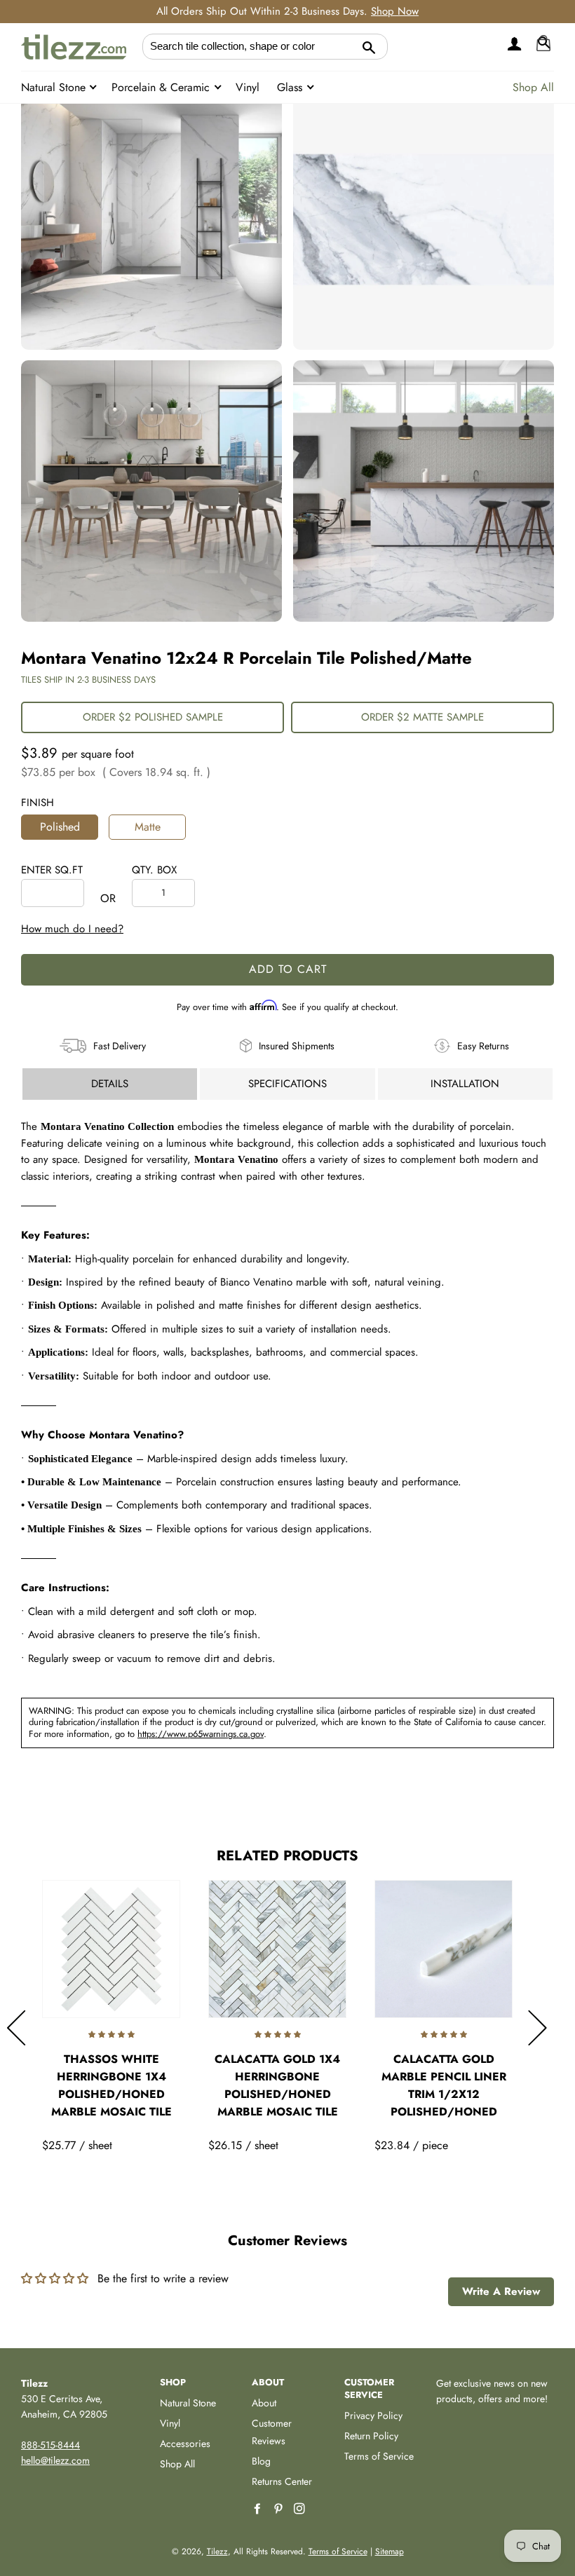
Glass (291, 87)
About (264, 2403)
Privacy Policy (373, 2415)
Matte (148, 827)
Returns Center (282, 2481)
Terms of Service (379, 2456)
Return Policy (371, 2436)
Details (110, 1084)
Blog (261, 2461)
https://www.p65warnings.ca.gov (201, 1734)
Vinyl (248, 87)
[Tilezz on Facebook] (259, 2509)
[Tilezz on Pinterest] (280, 2509)
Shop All (533, 87)
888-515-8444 (50, 2445)
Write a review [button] (501, 2291)
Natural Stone (55, 87)
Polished (60, 827)
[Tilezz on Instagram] (301, 2509)
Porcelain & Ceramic (162, 87)
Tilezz (217, 2551)
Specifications (287, 1084)
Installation (465, 1084)
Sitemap (390, 2551)
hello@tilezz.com (55, 2460)
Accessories (185, 2444)
